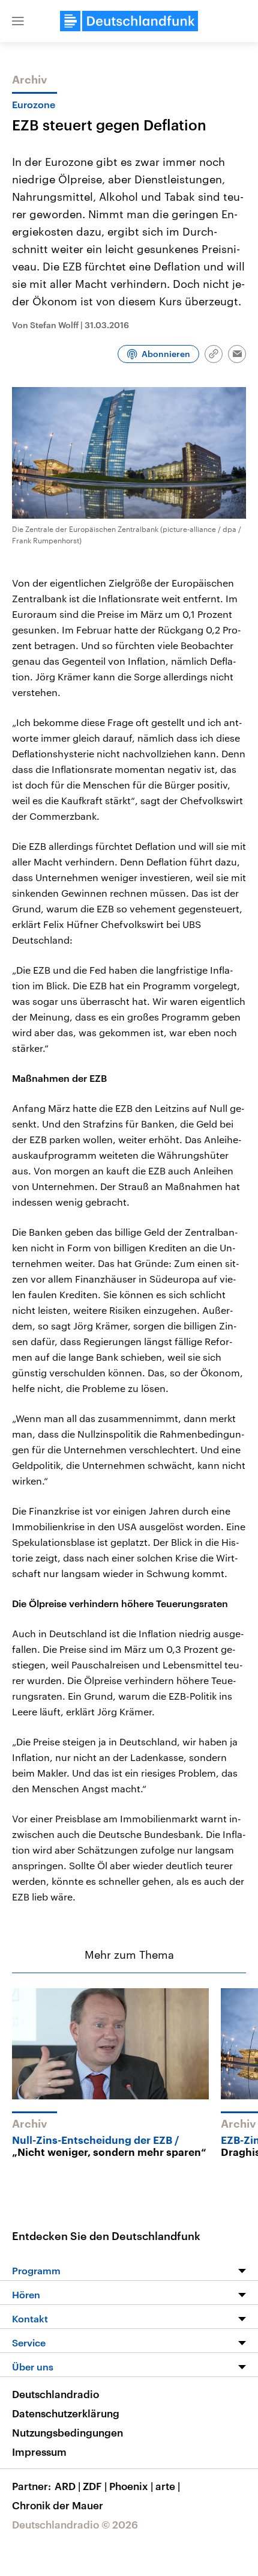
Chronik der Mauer (58, 2505)
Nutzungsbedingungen (67, 2432)
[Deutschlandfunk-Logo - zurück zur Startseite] (129, 21)
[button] (18, 21)
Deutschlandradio (55, 2394)
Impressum (39, 2452)
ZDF (95, 2486)
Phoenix (131, 2486)
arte (168, 2486)
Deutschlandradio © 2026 (75, 2524)
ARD (67, 2486)
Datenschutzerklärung (66, 2413)
